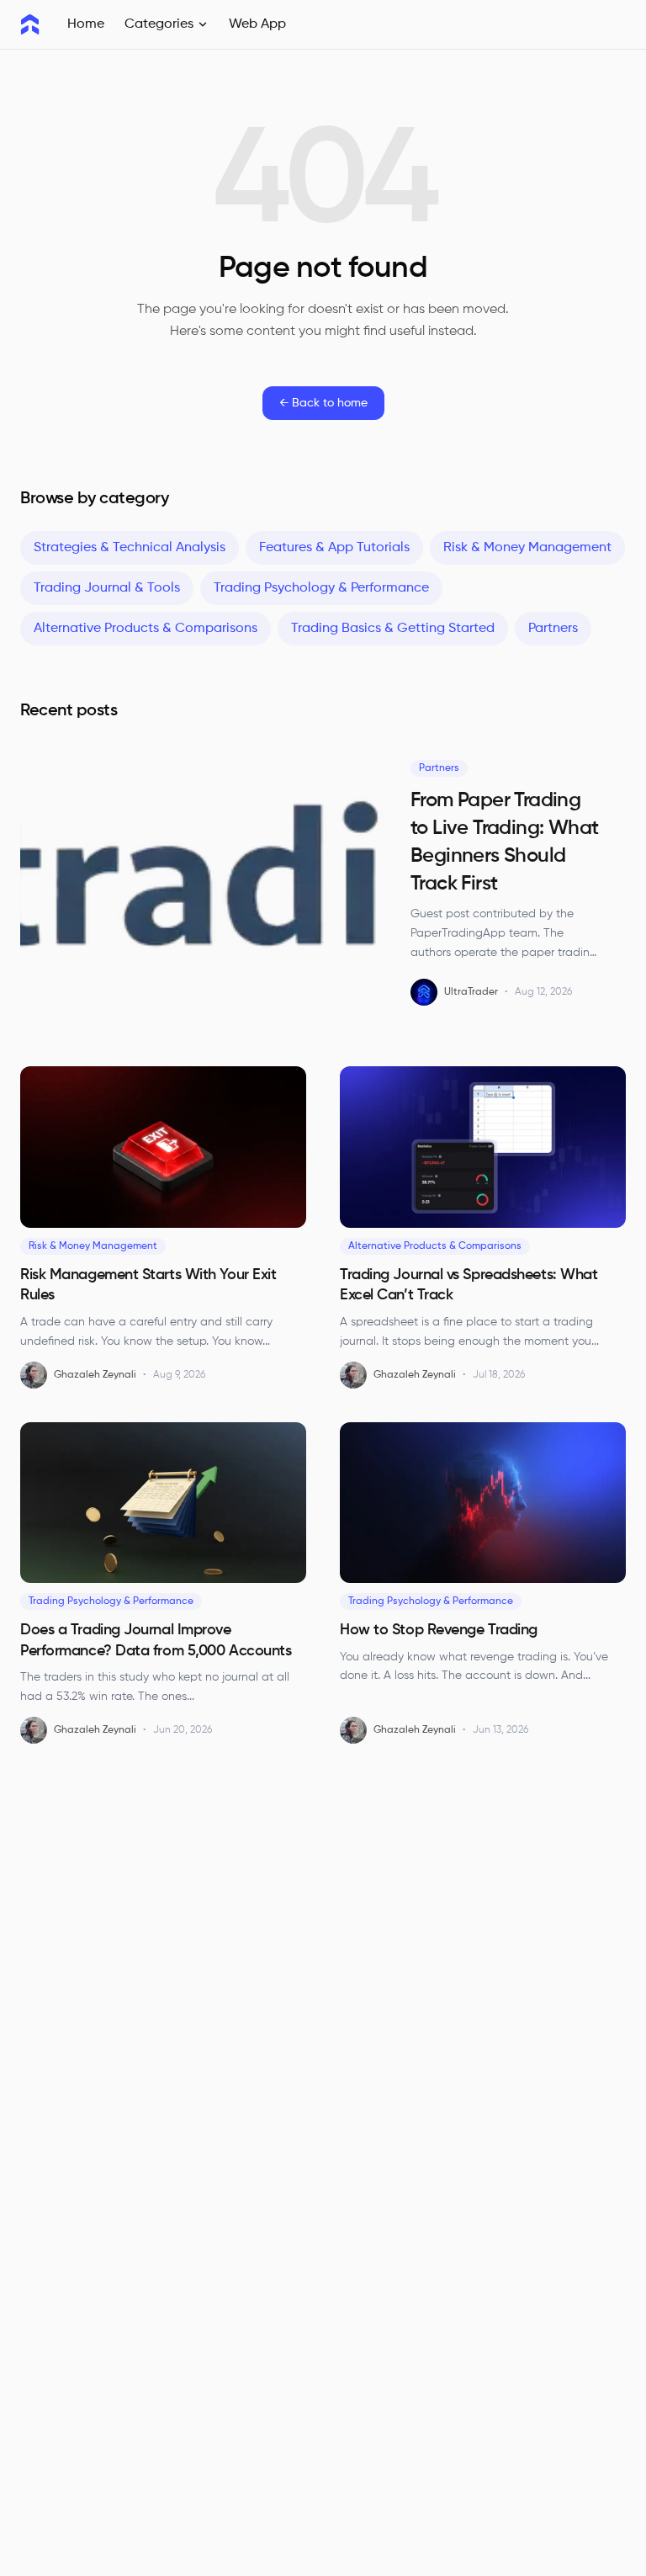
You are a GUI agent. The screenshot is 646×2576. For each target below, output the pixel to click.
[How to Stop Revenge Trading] (483, 1503)
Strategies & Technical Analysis (130, 548)
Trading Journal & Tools (107, 588)
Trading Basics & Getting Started (393, 629)
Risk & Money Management (527, 548)
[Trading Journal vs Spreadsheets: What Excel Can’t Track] (483, 1147)
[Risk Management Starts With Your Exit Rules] (163, 1147)
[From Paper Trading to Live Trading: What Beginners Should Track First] (202, 888)
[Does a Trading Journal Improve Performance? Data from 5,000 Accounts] (163, 1503)
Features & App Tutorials (334, 548)
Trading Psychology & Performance (321, 588)
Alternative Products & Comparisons (146, 629)
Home (86, 24)
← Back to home (323, 403)
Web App (257, 24)
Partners (553, 629)
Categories (159, 24)
